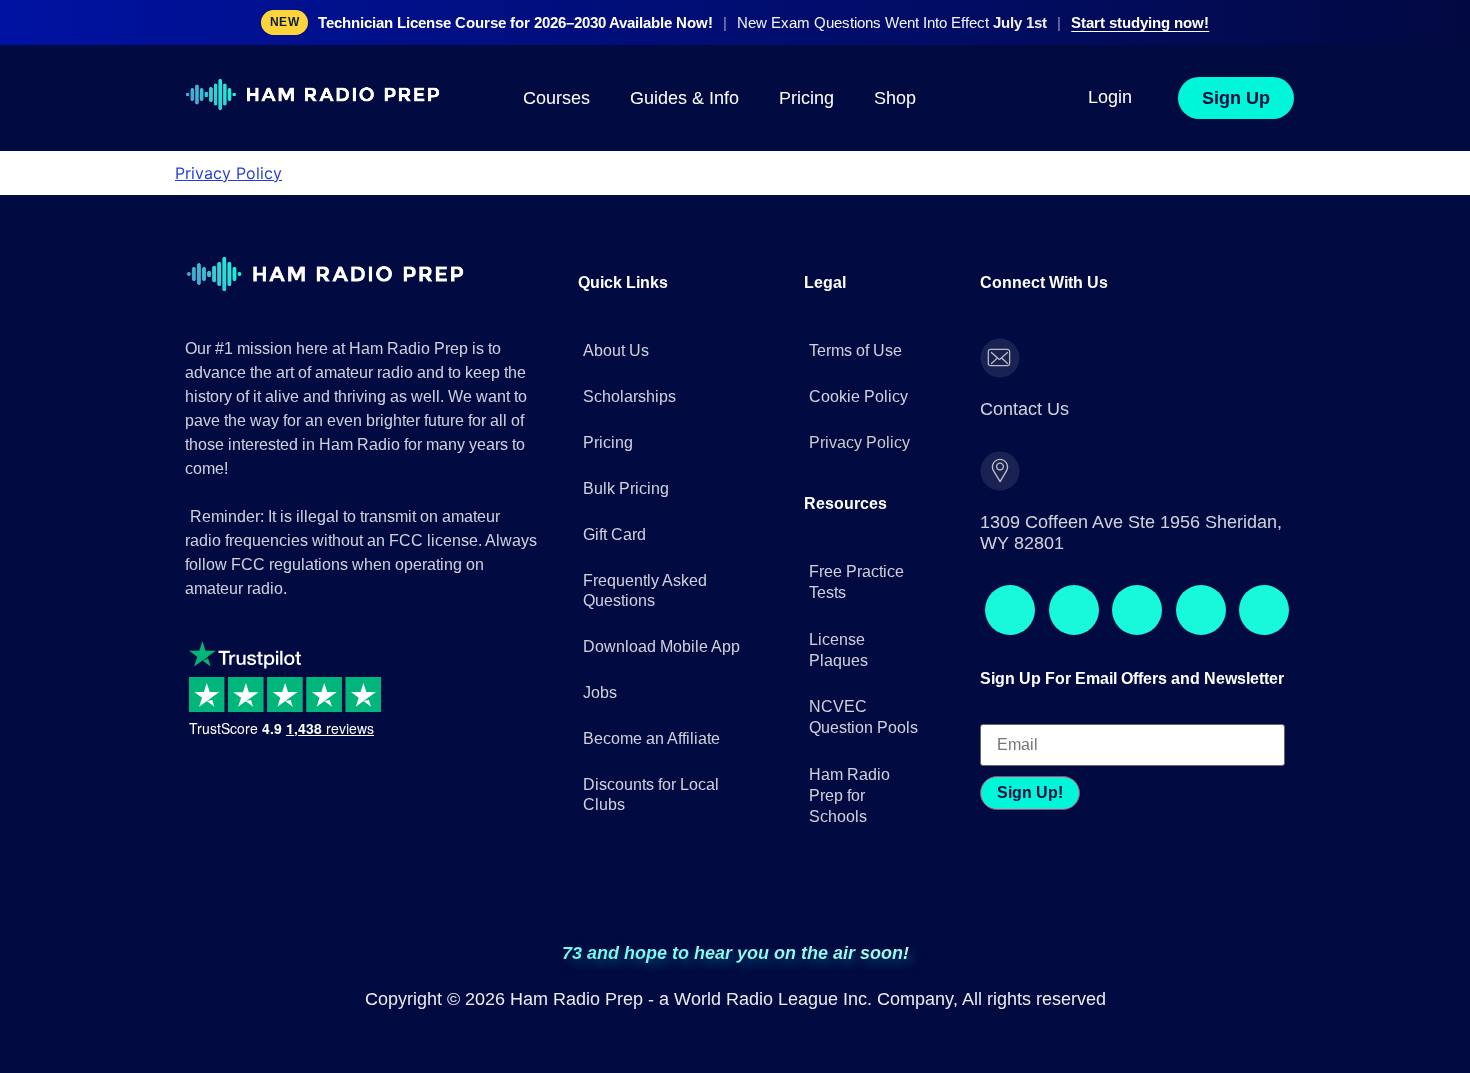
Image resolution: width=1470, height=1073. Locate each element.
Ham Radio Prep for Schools (849, 741)
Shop (895, 98)
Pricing (806, 98)
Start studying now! (1140, 22)
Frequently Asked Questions (645, 563)
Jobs (600, 665)
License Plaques (838, 595)
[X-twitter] (1165, 485)
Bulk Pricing (626, 461)
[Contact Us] (1000, 331)
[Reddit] (1111, 485)
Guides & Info (684, 98)
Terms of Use (855, 323)
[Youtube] (1219, 485)
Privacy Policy (228, 173)
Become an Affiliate (651, 711)
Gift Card (614, 507)
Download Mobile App (661, 619)
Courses (556, 98)
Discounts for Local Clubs (651, 767)
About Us (616, 323)
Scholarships (629, 369)
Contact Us (1079, 329)
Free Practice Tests (856, 528)
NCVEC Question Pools (863, 663)
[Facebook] (1003, 485)
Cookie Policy (858, 369)
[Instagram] (1057, 485)
